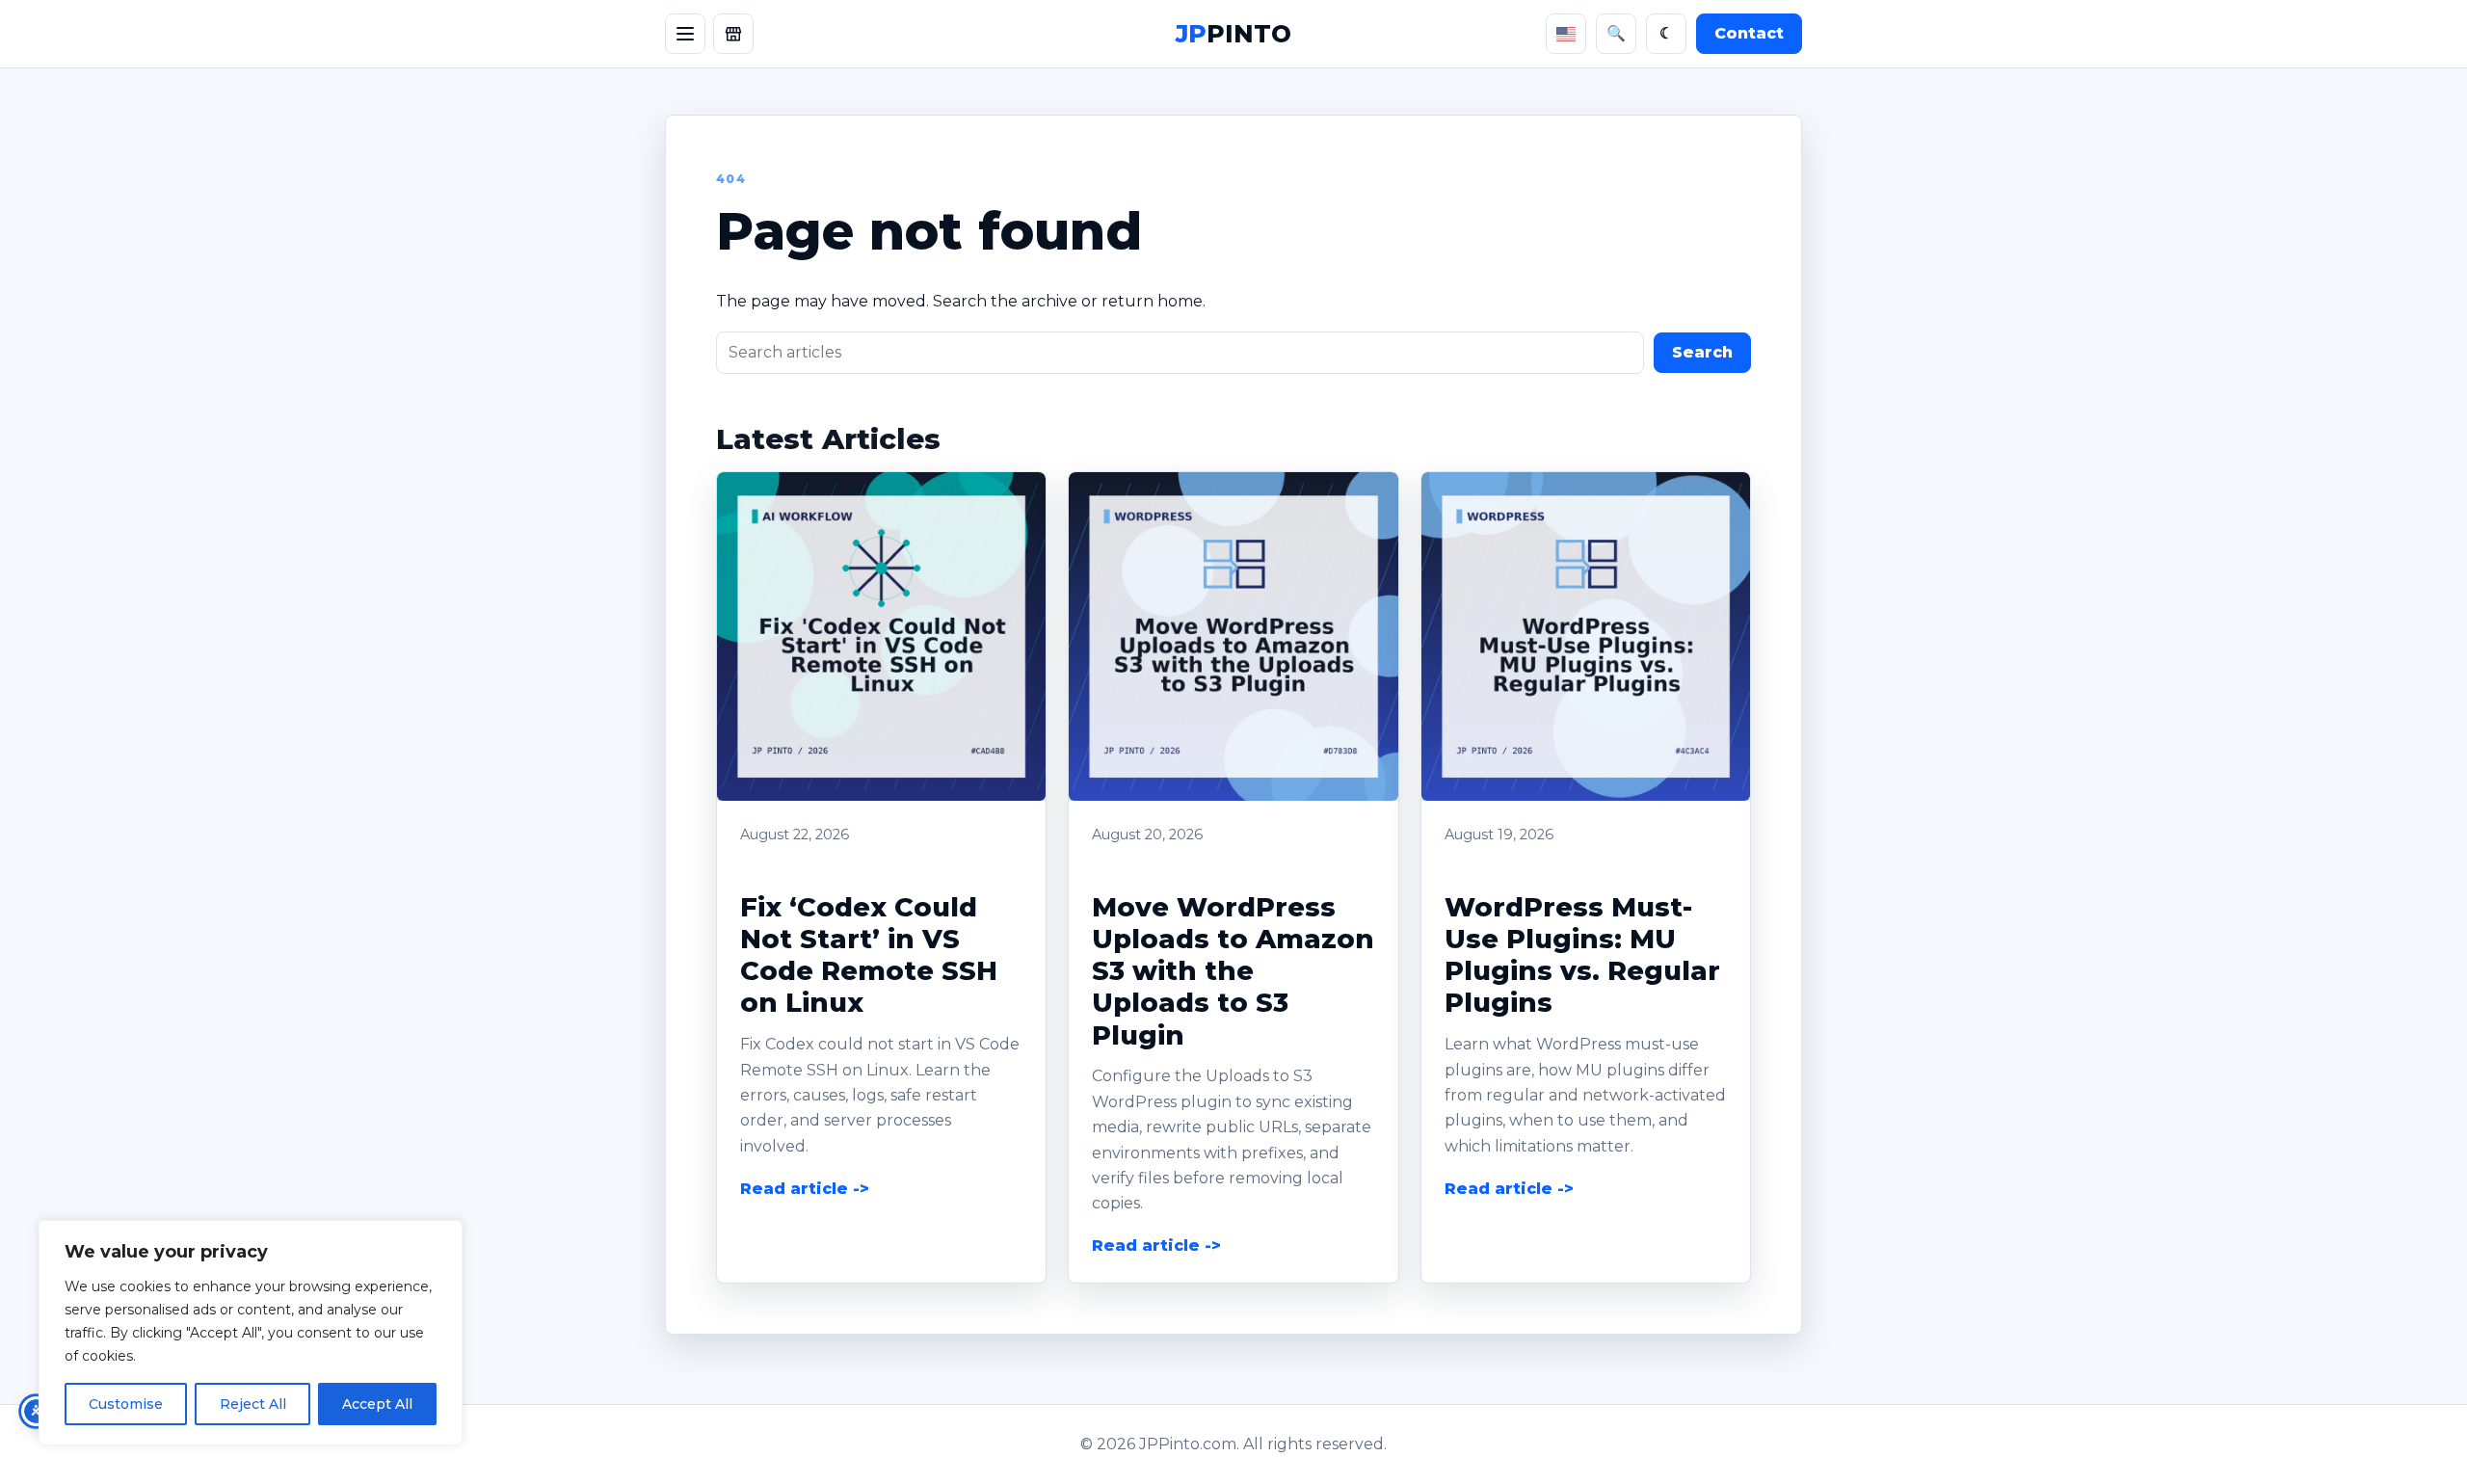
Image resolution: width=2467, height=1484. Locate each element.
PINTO (1233, 34)
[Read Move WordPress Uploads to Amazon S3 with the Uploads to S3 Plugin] (1233, 636)
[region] (251, 1333)
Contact (1749, 33)
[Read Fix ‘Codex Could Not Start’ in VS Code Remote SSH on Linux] (881, 636)
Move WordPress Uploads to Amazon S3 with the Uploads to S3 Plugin (1233, 971)
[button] (881, 636)
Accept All (377, 1404)
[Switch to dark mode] (1666, 34)
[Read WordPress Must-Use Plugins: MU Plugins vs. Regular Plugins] (1586, 636)
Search (1702, 352)
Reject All (253, 1404)
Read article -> (805, 1189)
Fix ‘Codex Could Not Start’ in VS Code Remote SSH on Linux (869, 955)
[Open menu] (685, 34)
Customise (126, 1404)
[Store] (733, 34)
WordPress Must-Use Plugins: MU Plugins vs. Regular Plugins (1582, 955)
